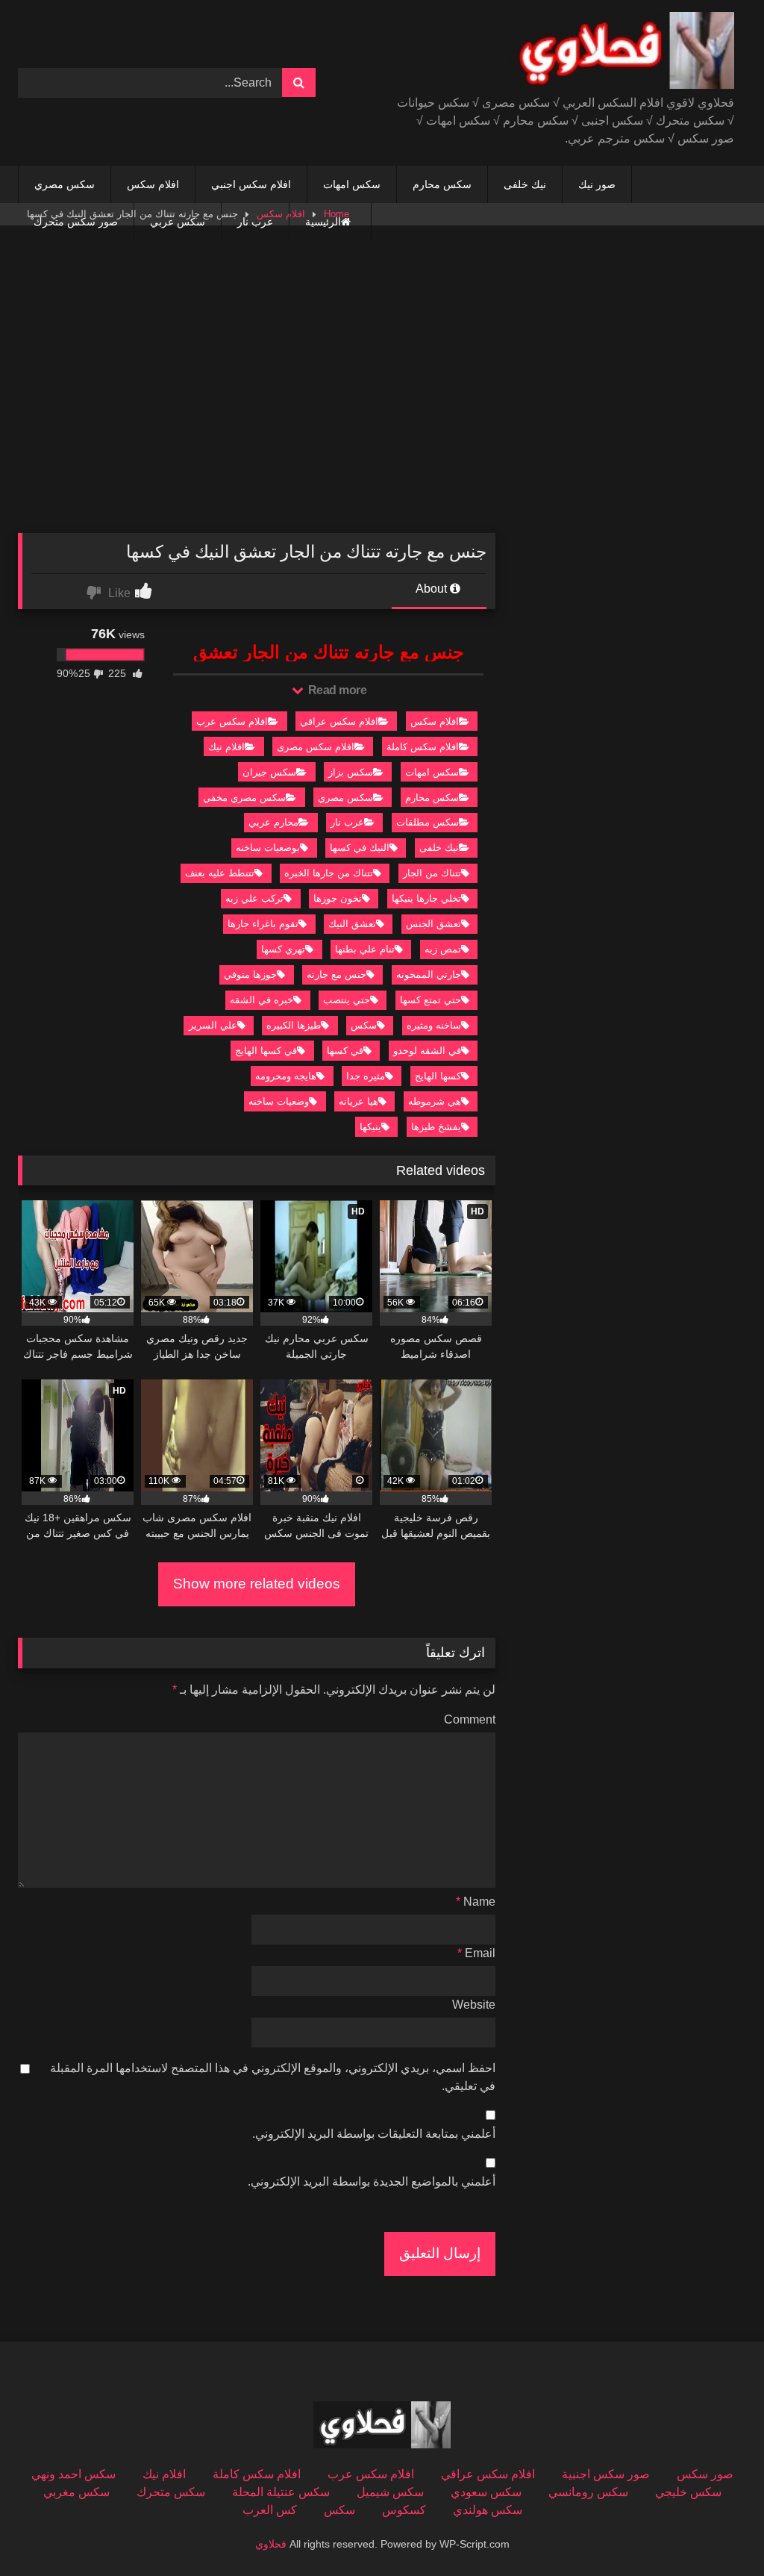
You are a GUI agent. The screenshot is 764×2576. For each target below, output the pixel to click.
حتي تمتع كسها (430, 1000)
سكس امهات (352, 184)
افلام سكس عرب (232, 721)
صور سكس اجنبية (606, 2474)
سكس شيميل (390, 2492)
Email (476, 1953)
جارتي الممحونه (429, 974)
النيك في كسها (360, 848)
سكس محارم (442, 184)
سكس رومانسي (588, 2492)
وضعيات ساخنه (279, 1101)
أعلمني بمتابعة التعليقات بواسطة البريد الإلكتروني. (374, 2134)
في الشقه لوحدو (427, 1051)
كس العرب (270, 2510)
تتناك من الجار (432, 873)
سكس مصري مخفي (244, 798)
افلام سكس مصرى (316, 747)
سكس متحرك (171, 2492)
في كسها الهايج (266, 1051)
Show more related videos (257, 1584)
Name (476, 1902)
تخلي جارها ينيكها (426, 898)
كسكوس (404, 2510)
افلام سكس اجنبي (251, 184)
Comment (470, 1719)
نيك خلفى (525, 184)
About (433, 589)
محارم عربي (273, 822)
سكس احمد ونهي (73, 2474)
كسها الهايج (438, 1076)
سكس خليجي (688, 2492)
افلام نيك (226, 747)
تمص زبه (443, 949)
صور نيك (597, 184)
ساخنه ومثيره (434, 1025)
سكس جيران (269, 772)
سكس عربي (178, 222)
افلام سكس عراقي (339, 721)
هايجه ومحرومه (286, 1076)
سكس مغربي (76, 2492)
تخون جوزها (338, 898)
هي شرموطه (435, 1101)
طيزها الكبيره (294, 1025)
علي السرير (213, 1025)
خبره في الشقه (262, 1000)
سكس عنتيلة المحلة (281, 2492)
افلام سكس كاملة (423, 747)
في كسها (345, 1051)
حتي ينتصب (347, 1000)
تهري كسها (283, 949)
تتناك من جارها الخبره (329, 873)
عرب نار (255, 222)
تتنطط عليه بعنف (220, 873)
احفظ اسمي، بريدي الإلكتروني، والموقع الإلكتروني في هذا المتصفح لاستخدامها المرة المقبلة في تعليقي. (273, 2077)
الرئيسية (323, 222)
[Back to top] (718, 2532)
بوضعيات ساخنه (268, 848)
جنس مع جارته (336, 974)
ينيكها (370, 1127)
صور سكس (705, 2474)
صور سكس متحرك (76, 222)
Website (474, 2005)
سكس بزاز (351, 772)
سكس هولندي (488, 2510)
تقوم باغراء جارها (263, 924)
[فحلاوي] (582, 53)
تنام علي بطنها (365, 949)
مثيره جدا (366, 1076)
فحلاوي (271, 2544)
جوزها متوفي (250, 974)
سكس (364, 1025)
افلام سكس (153, 184)
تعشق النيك (352, 924)
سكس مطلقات (428, 822)
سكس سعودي (486, 2492)
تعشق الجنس (433, 924)
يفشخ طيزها (436, 1127)
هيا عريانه (358, 1101)
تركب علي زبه (254, 898)
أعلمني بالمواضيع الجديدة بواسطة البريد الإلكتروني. (372, 2182)
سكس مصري (65, 184)
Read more (336, 690)
